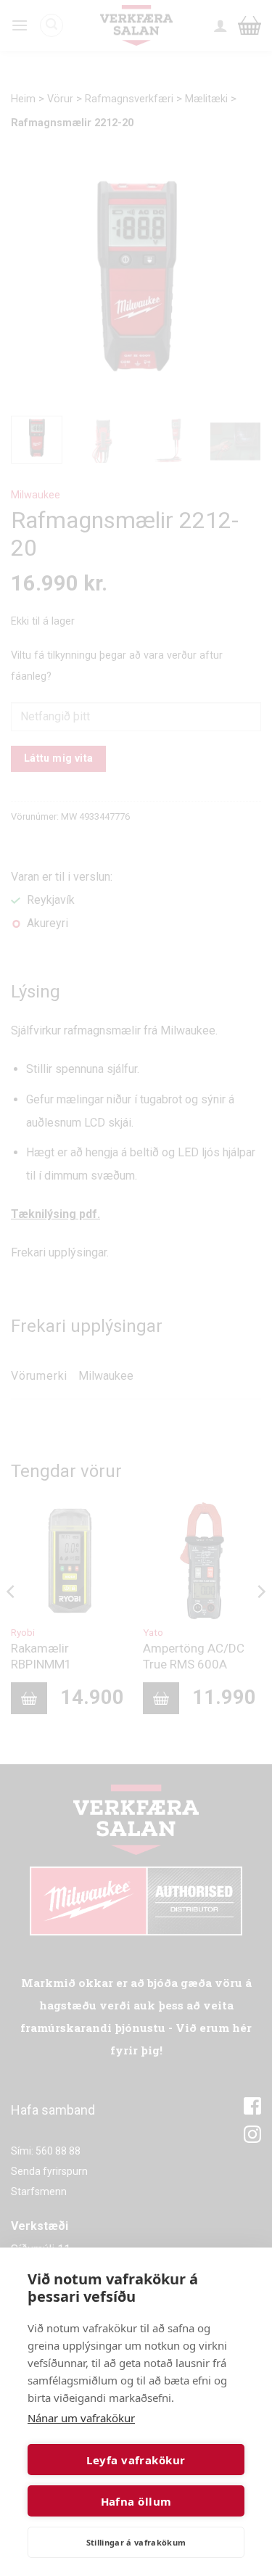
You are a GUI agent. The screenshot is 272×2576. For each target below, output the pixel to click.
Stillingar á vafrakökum (136, 2542)
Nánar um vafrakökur (81, 2418)
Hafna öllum (136, 2501)
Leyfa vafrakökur (136, 2460)
